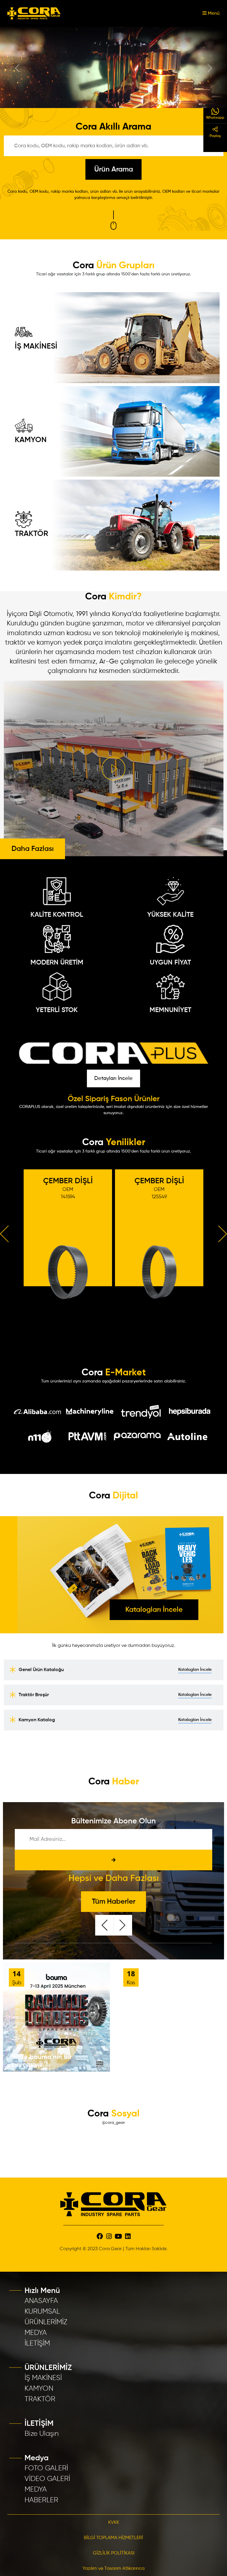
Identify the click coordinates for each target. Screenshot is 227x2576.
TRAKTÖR (31, 533)
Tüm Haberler (114, 1901)
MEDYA (36, 2332)
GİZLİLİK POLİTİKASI (114, 2552)
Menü (213, 14)
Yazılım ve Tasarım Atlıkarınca (113, 2568)
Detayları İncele (113, 1077)
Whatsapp (215, 118)
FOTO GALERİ (46, 2467)
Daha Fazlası (33, 848)
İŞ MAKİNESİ (36, 345)
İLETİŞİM (37, 2342)
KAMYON (31, 439)
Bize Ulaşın (42, 2433)
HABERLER (41, 2499)
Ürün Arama (114, 169)
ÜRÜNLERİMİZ (46, 2321)
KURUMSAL (42, 2310)
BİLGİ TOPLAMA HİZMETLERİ (113, 2537)
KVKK (114, 2522)
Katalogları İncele (154, 1609)
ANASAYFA (41, 2300)
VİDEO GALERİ (47, 2478)
